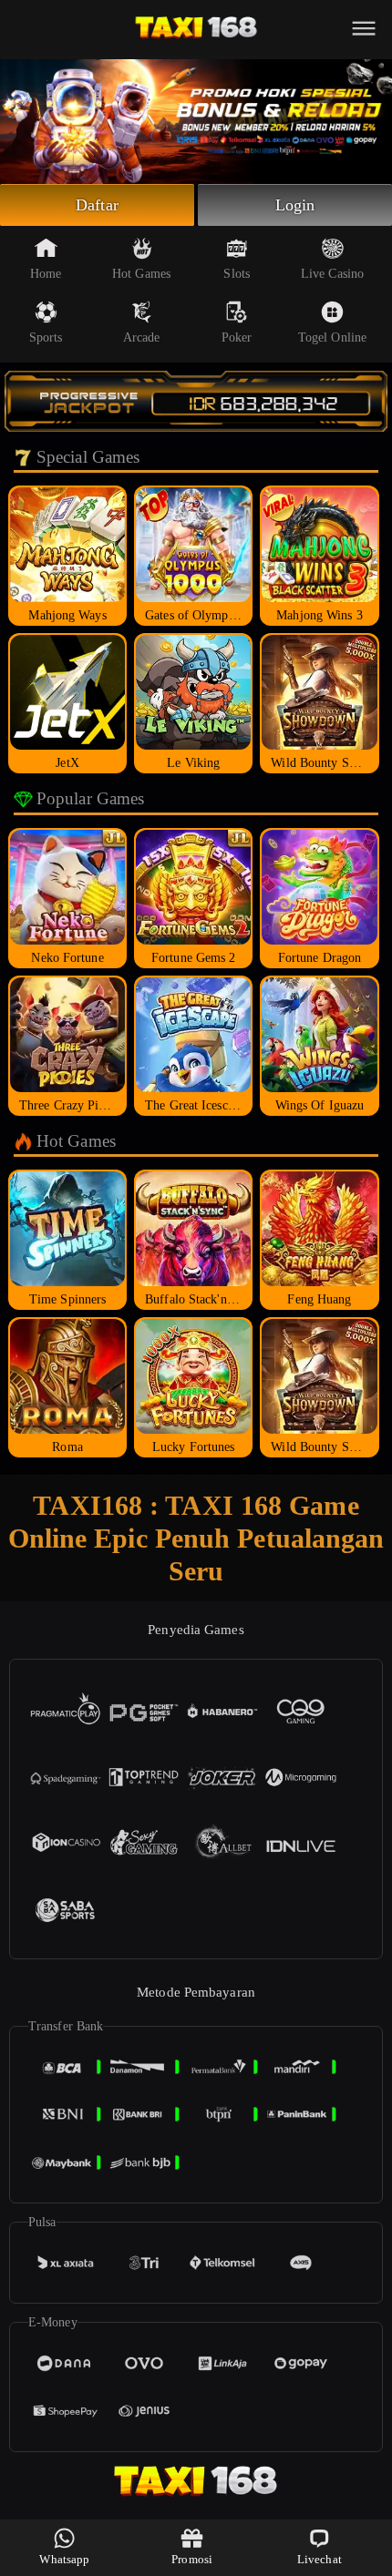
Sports (46, 337)
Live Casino (332, 274)
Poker (237, 337)
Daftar (97, 205)
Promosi (192, 2559)
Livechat (320, 2559)
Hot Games (141, 274)
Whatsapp (64, 2559)
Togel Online (332, 337)
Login (295, 205)
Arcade (142, 337)
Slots (237, 274)
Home (46, 274)
